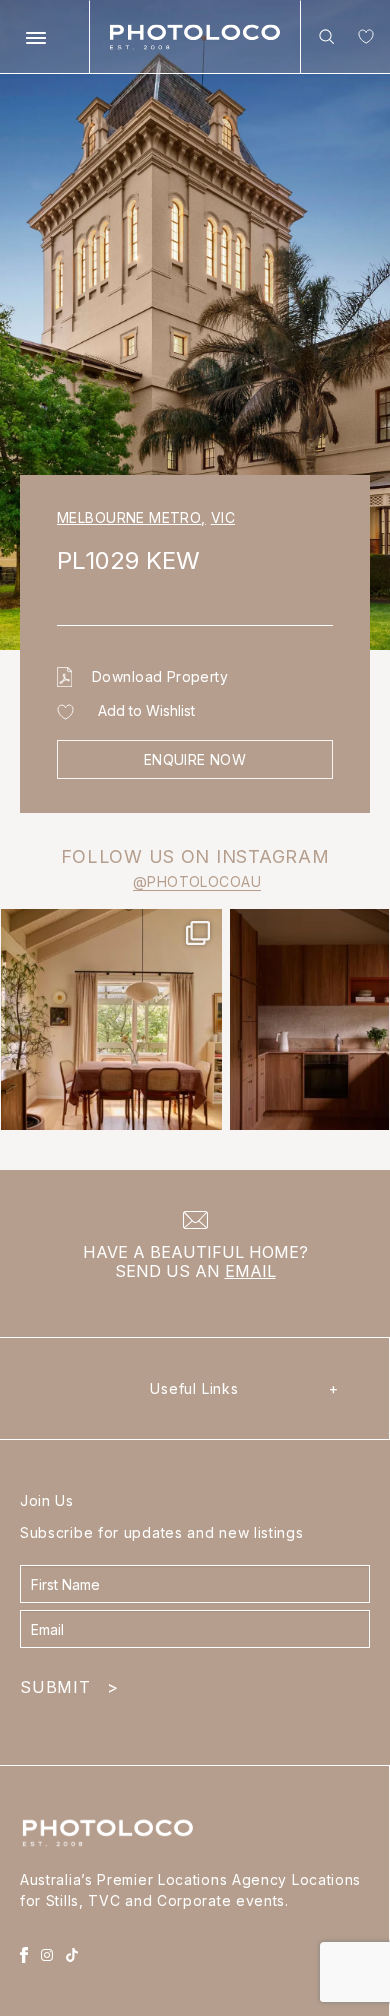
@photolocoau (197, 881)
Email (250, 1271)
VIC (223, 517)
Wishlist (362, 40)
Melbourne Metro (131, 517)
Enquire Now (195, 759)
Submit (69, 1687)
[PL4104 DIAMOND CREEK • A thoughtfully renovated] (111, 1019)
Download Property (160, 676)
